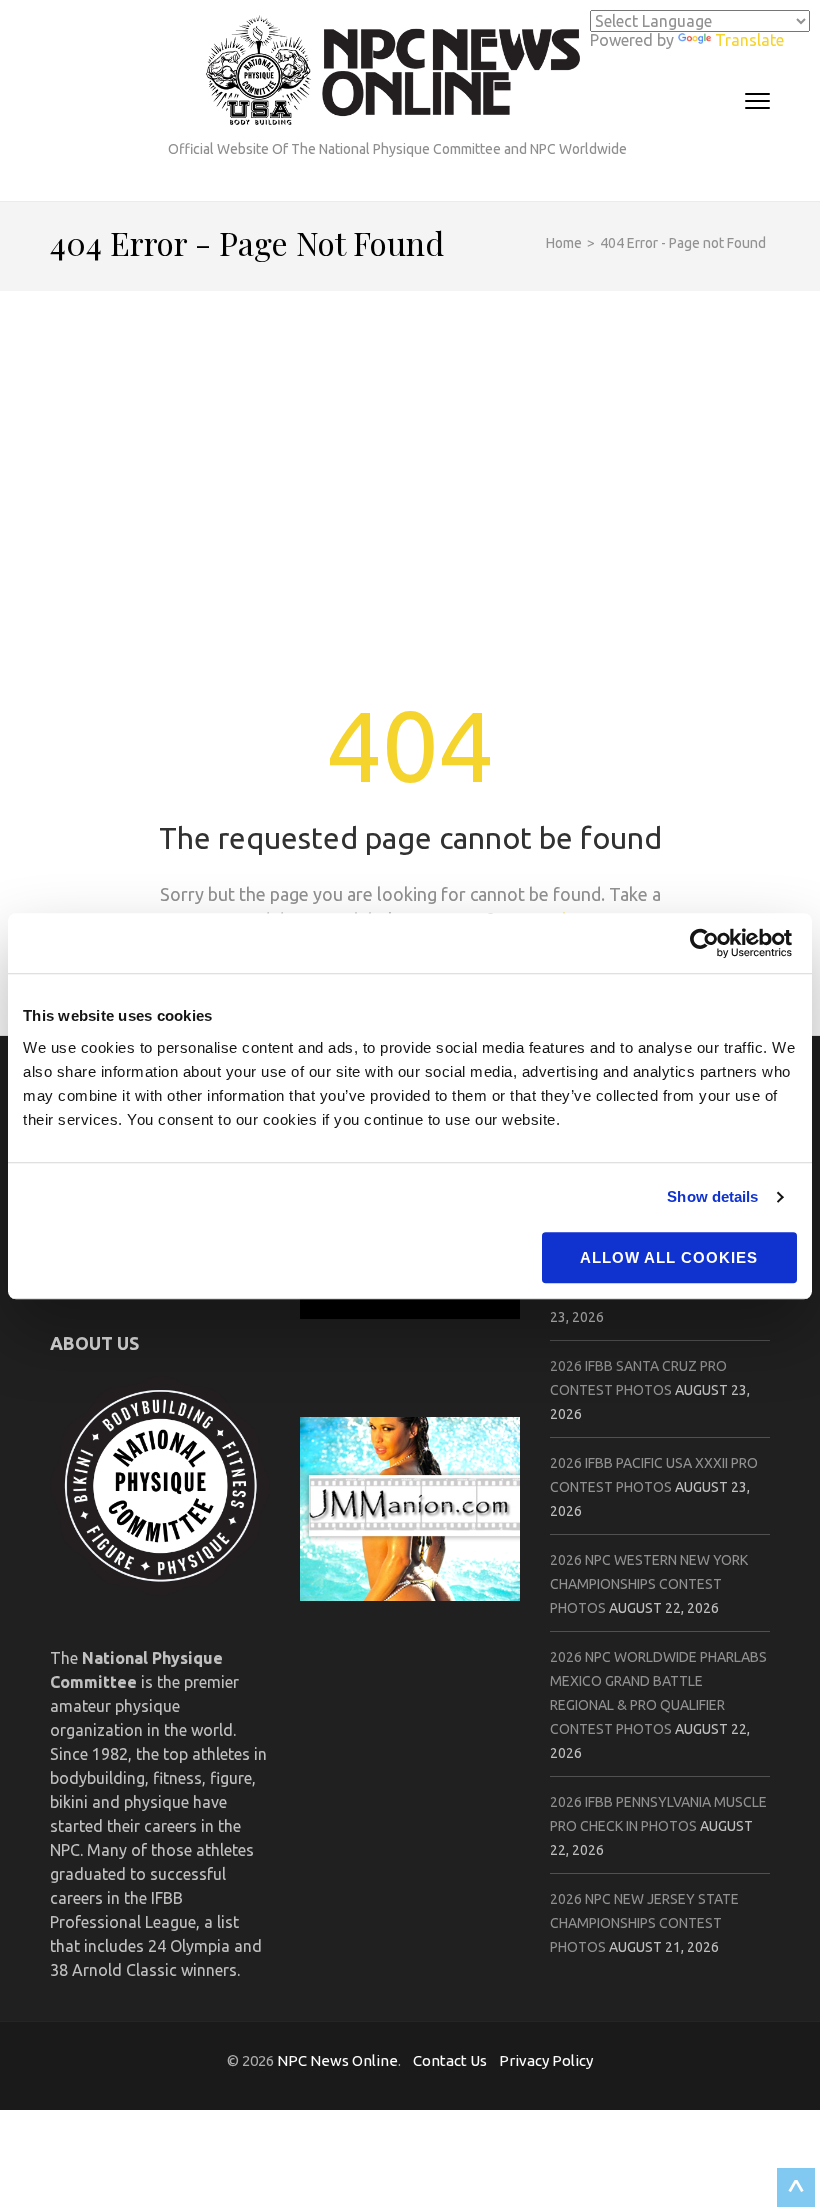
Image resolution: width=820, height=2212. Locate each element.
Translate (749, 40)
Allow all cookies (669, 1257)
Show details (712, 1196)
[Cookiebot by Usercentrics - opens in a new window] (709, 943)
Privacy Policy (546, 2060)
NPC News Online (337, 2060)
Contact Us (450, 2060)
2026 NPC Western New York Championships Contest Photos (649, 1584)
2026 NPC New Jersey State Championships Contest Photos (644, 1923)
